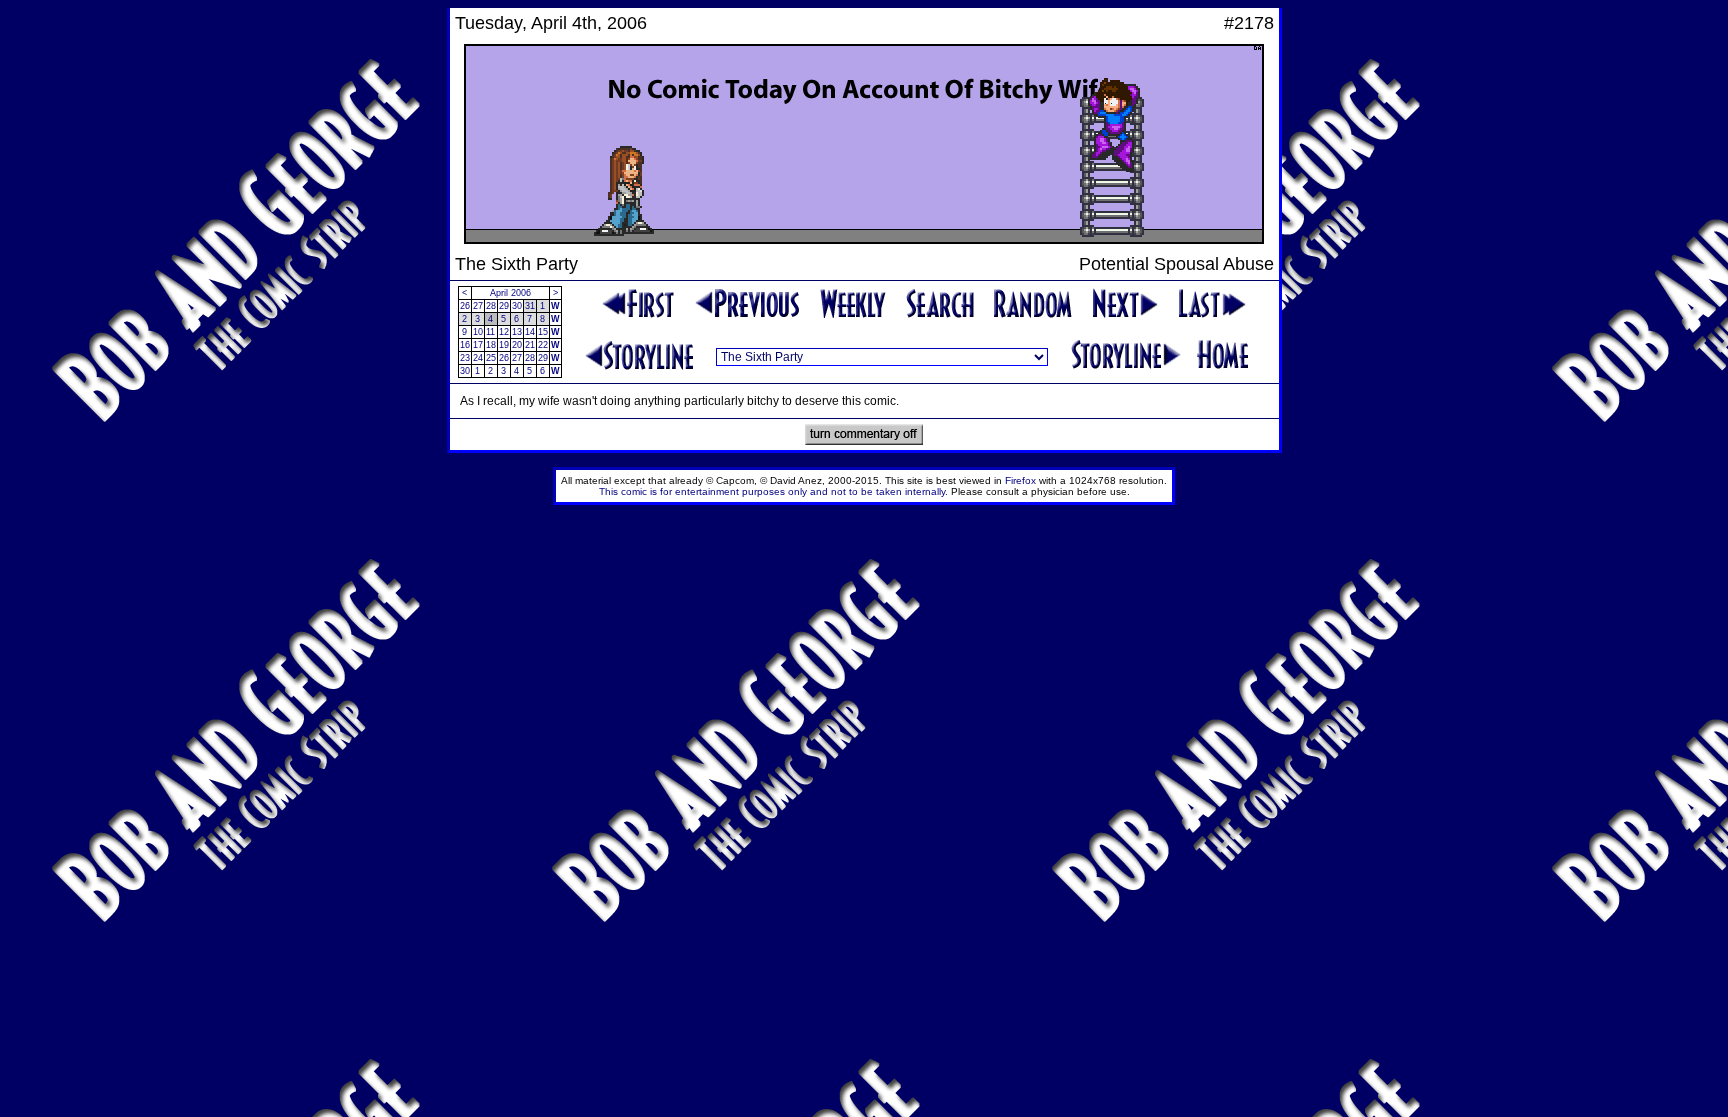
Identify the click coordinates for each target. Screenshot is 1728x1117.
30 (517, 306)
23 (465, 358)
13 (517, 332)
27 (478, 306)
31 (530, 306)
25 (491, 358)
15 (543, 332)
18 (491, 345)
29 (504, 306)
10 (478, 332)
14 (530, 332)
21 (530, 345)
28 (491, 306)
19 (504, 345)
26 (465, 306)
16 (465, 345)
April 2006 (510, 293)
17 (478, 345)
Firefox (1020, 480)
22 (543, 345)
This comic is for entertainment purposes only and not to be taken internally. (773, 491)
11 (490, 332)
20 (517, 345)
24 (478, 358)
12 (504, 332)
